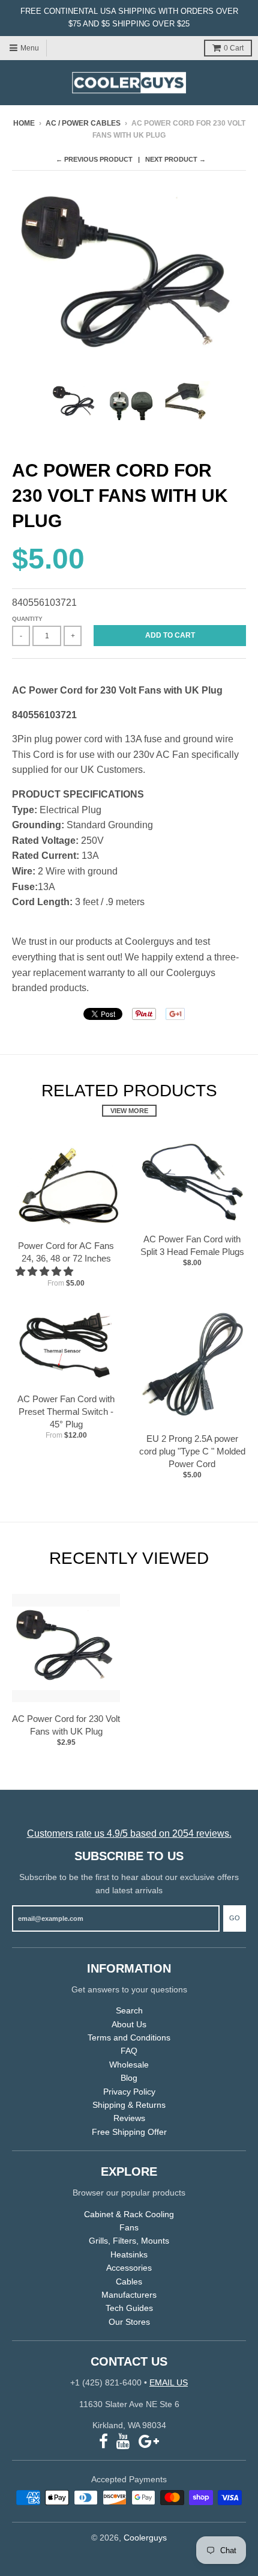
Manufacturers (129, 2295)
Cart (234, 48)
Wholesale (129, 2065)
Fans (129, 2227)
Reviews (129, 2118)
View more (129, 1111)
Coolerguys (145, 2538)
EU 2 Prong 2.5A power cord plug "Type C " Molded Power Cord (192, 1451)
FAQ (129, 2051)
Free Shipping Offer (129, 2132)
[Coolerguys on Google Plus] (149, 2442)
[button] (46, 1271)
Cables (129, 2281)
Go (235, 1918)
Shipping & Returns (129, 2105)
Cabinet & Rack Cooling (129, 2214)
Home (24, 123)
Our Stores (129, 2322)
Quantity (27, 619)
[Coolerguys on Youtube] (123, 2442)
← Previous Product (94, 159)
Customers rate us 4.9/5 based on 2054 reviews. (129, 1833)
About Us (129, 2024)
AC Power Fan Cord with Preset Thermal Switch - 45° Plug (66, 1412)
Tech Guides (129, 2308)
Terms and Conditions (129, 2037)
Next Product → (175, 159)
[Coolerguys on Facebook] (103, 2442)
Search (129, 2010)
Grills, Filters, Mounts (129, 2241)
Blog (129, 2078)
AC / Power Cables (83, 123)
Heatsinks (129, 2254)
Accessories (129, 2268)
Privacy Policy (129, 2092)
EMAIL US (169, 2382)
